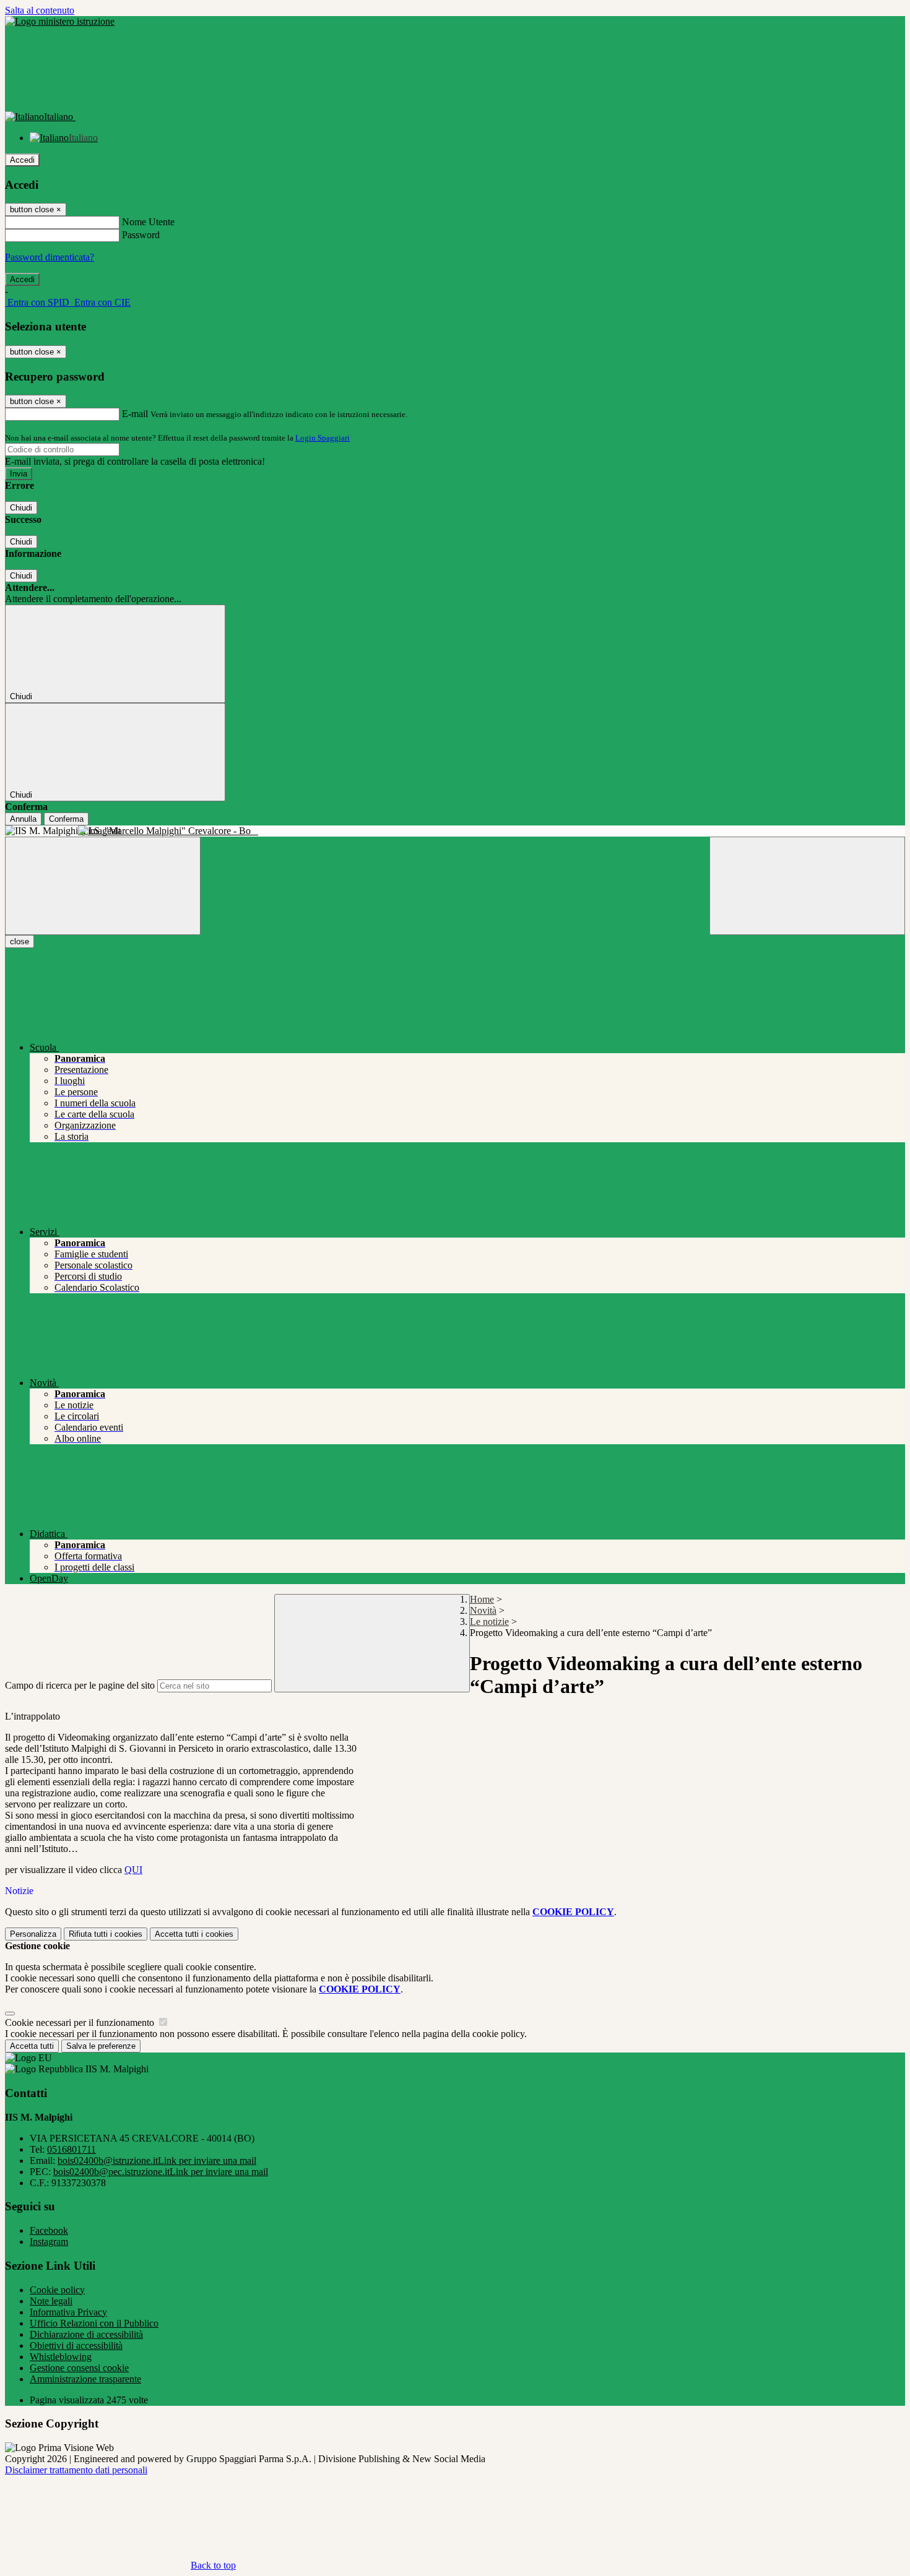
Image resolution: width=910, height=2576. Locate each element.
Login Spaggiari (323, 438)
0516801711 (71, 2149)
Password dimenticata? (50, 257)
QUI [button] (133, 1870)
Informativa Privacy (68, 2312)
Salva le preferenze (101, 2046)
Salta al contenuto (40, 10)
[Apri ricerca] (807, 886)
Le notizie (489, 1622)
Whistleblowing (61, 2357)
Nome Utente (148, 222)
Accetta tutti (194, 1934)
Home (482, 1599)
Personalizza (33, 1934)
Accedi (22, 160)
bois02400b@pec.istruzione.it (161, 2172)
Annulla (23, 819)
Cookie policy (57, 2290)
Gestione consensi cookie (79, 2368)
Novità (483, 1610)
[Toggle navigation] (103, 886)
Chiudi (21, 508)
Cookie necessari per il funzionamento (81, 2022)
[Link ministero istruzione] (60, 21)
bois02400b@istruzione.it (157, 2160)
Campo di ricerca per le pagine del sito (80, 1685)
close (19, 941)
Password (141, 235)
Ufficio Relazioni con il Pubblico (94, 2323)
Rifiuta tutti (106, 1934)
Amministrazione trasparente (85, 2379)
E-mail (135, 414)
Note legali (51, 2301)
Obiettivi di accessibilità (76, 2346)
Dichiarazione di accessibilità (86, 2334)
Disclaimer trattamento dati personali (76, 2470)
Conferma (66, 819)
